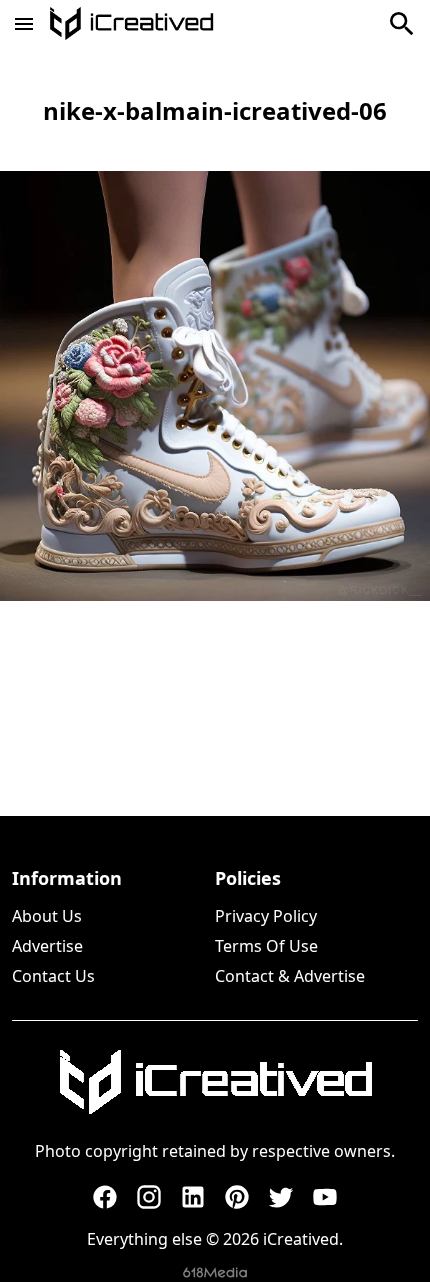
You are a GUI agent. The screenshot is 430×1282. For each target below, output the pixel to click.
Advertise (47, 946)
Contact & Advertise (290, 976)
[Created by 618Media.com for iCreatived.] (215, 1272)
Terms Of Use (266, 946)
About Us (47, 916)
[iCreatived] (215, 1082)
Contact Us (53, 976)
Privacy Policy (266, 916)
